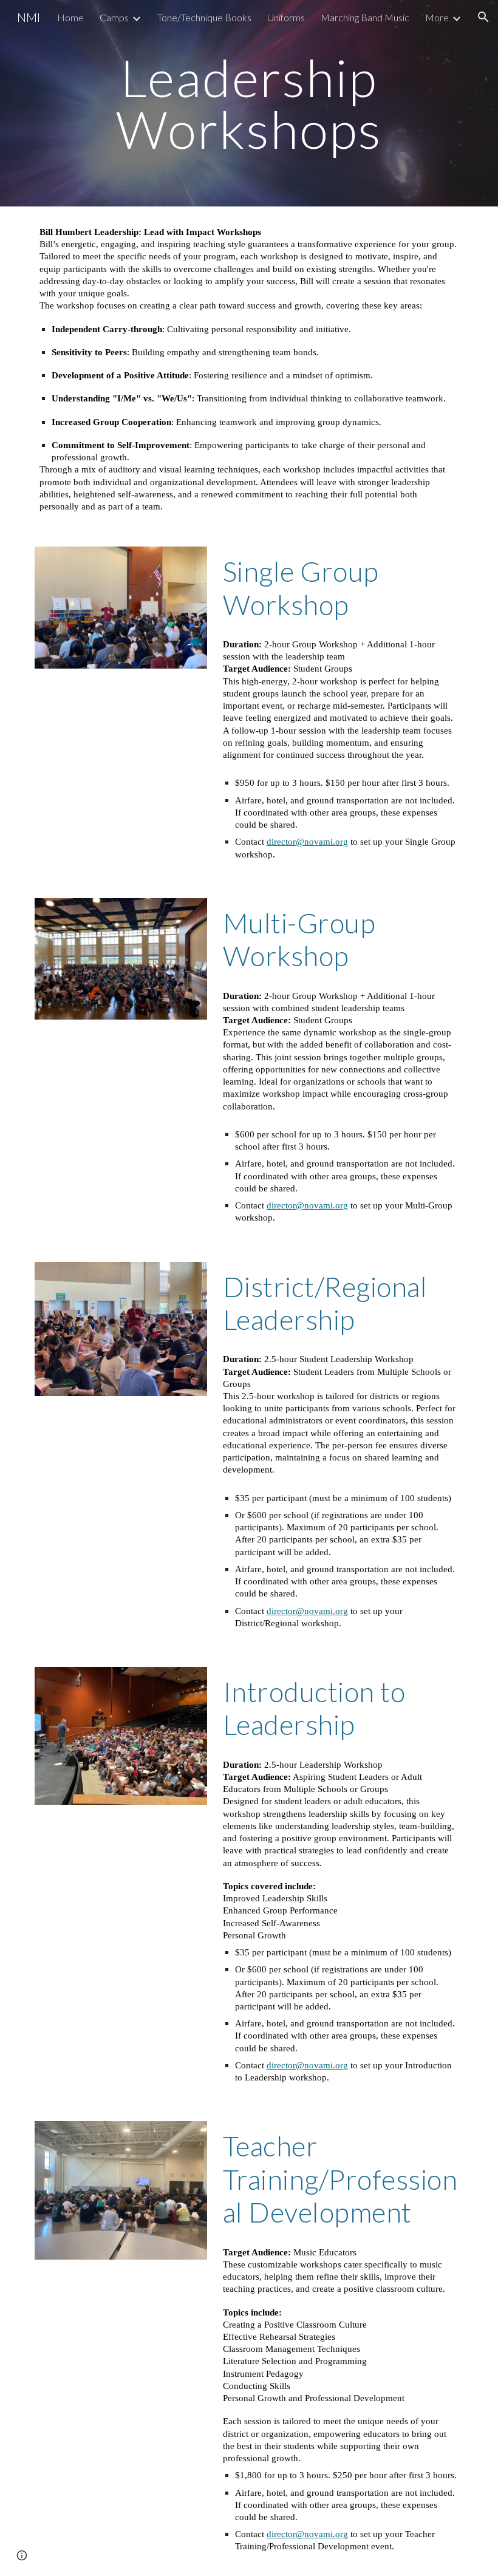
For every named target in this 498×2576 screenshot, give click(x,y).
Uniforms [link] (286, 17)
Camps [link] (114, 17)
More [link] (437, 17)
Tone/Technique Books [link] (204, 17)
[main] (249, 104)
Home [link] (70, 17)
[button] (483, 17)
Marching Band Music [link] (365, 17)
